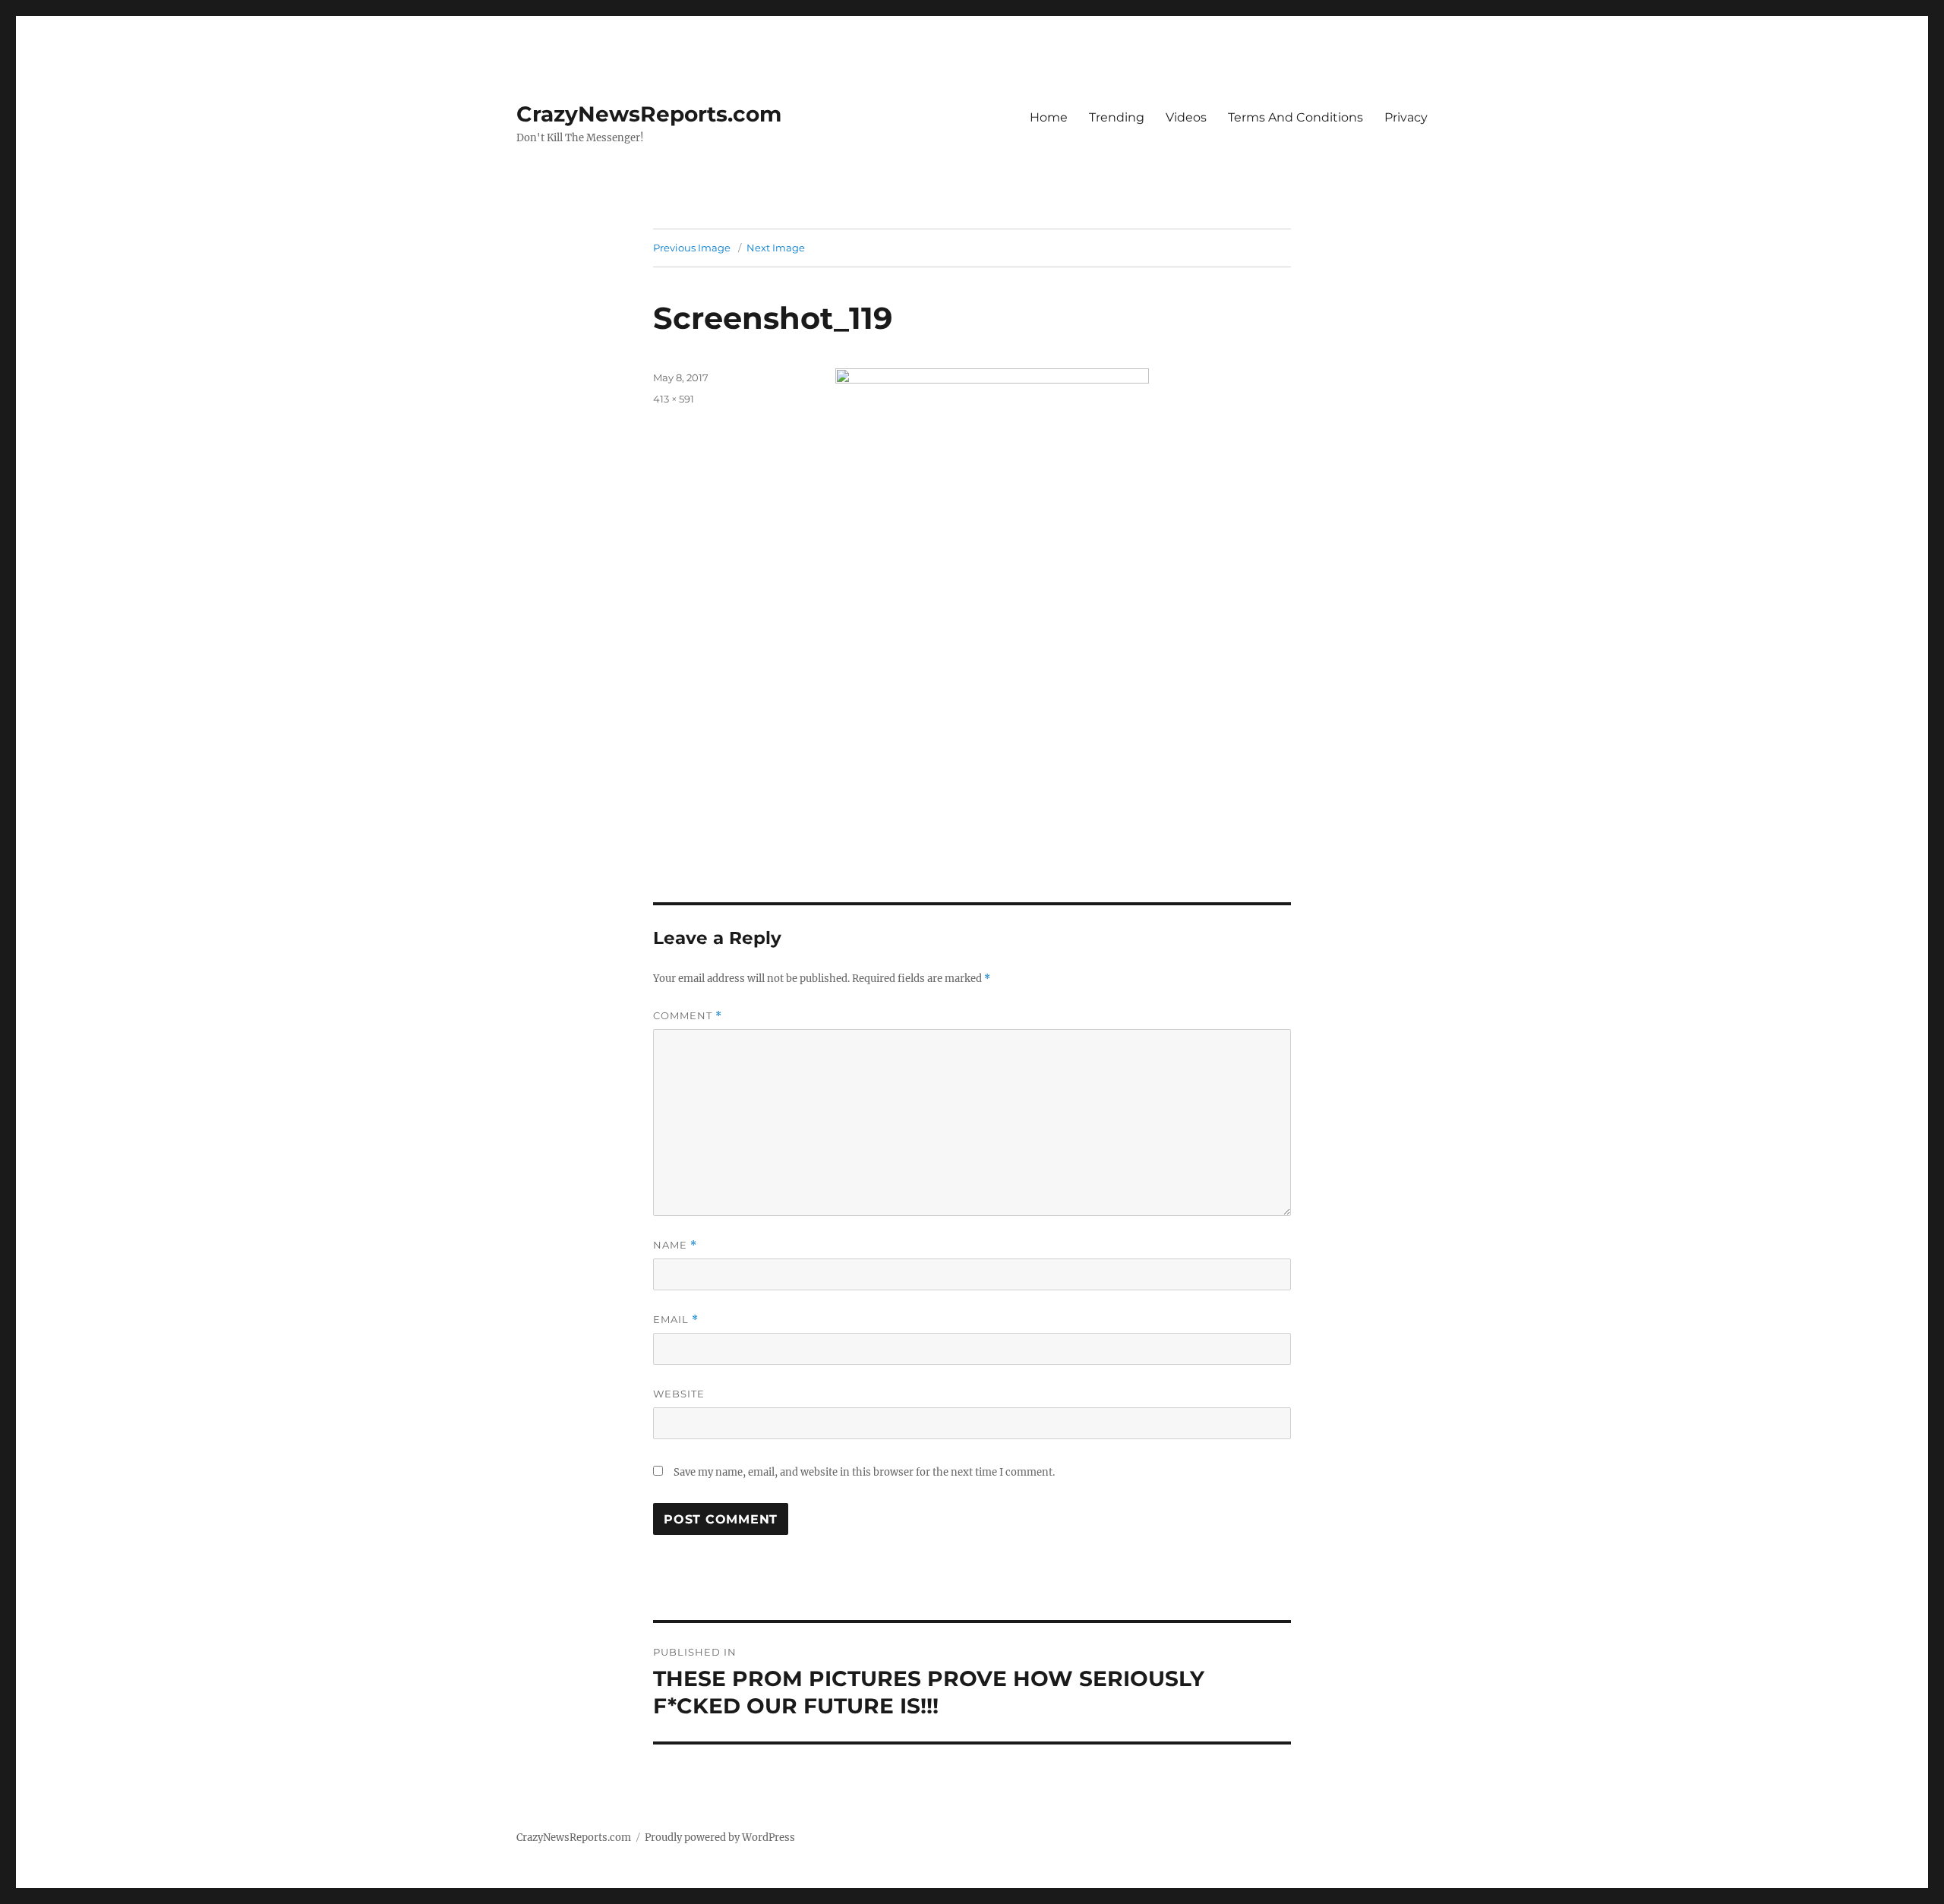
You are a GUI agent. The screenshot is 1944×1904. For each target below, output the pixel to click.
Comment (688, 1016)
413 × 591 (674, 399)
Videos (1186, 117)
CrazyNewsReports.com (649, 114)
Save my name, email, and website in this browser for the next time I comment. (864, 1472)
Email (676, 1320)
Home (1049, 117)
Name (675, 1245)
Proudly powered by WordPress (720, 1838)
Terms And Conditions (1295, 117)
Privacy (1406, 117)
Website (679, 1394)
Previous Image (692, 248)
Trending (1117, 117)
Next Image (776, 248)
